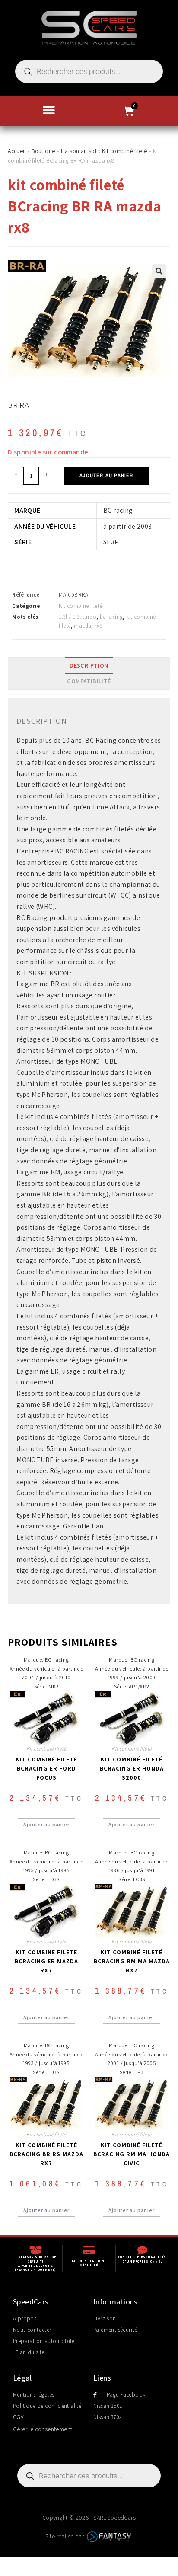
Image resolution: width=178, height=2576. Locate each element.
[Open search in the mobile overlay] (89, 71)
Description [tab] (89, 665)
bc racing (111, 617)
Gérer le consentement (43, 2429)
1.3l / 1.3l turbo (78, 617)
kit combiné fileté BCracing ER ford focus (46, 1768)
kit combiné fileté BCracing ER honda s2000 (132, 1768)
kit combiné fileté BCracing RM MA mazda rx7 (132, 1961)
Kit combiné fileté (124, 151)
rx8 (99, 626)
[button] (49, 110)
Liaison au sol (79, 151)
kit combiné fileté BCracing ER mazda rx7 (46, 1961)
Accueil (17, 151)
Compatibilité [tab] (89, 681)
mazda (83, 626)
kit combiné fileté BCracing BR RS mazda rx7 (46, 2154)
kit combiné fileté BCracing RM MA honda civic (132, 2154)
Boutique (43, 151)
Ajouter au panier (106, 476)
